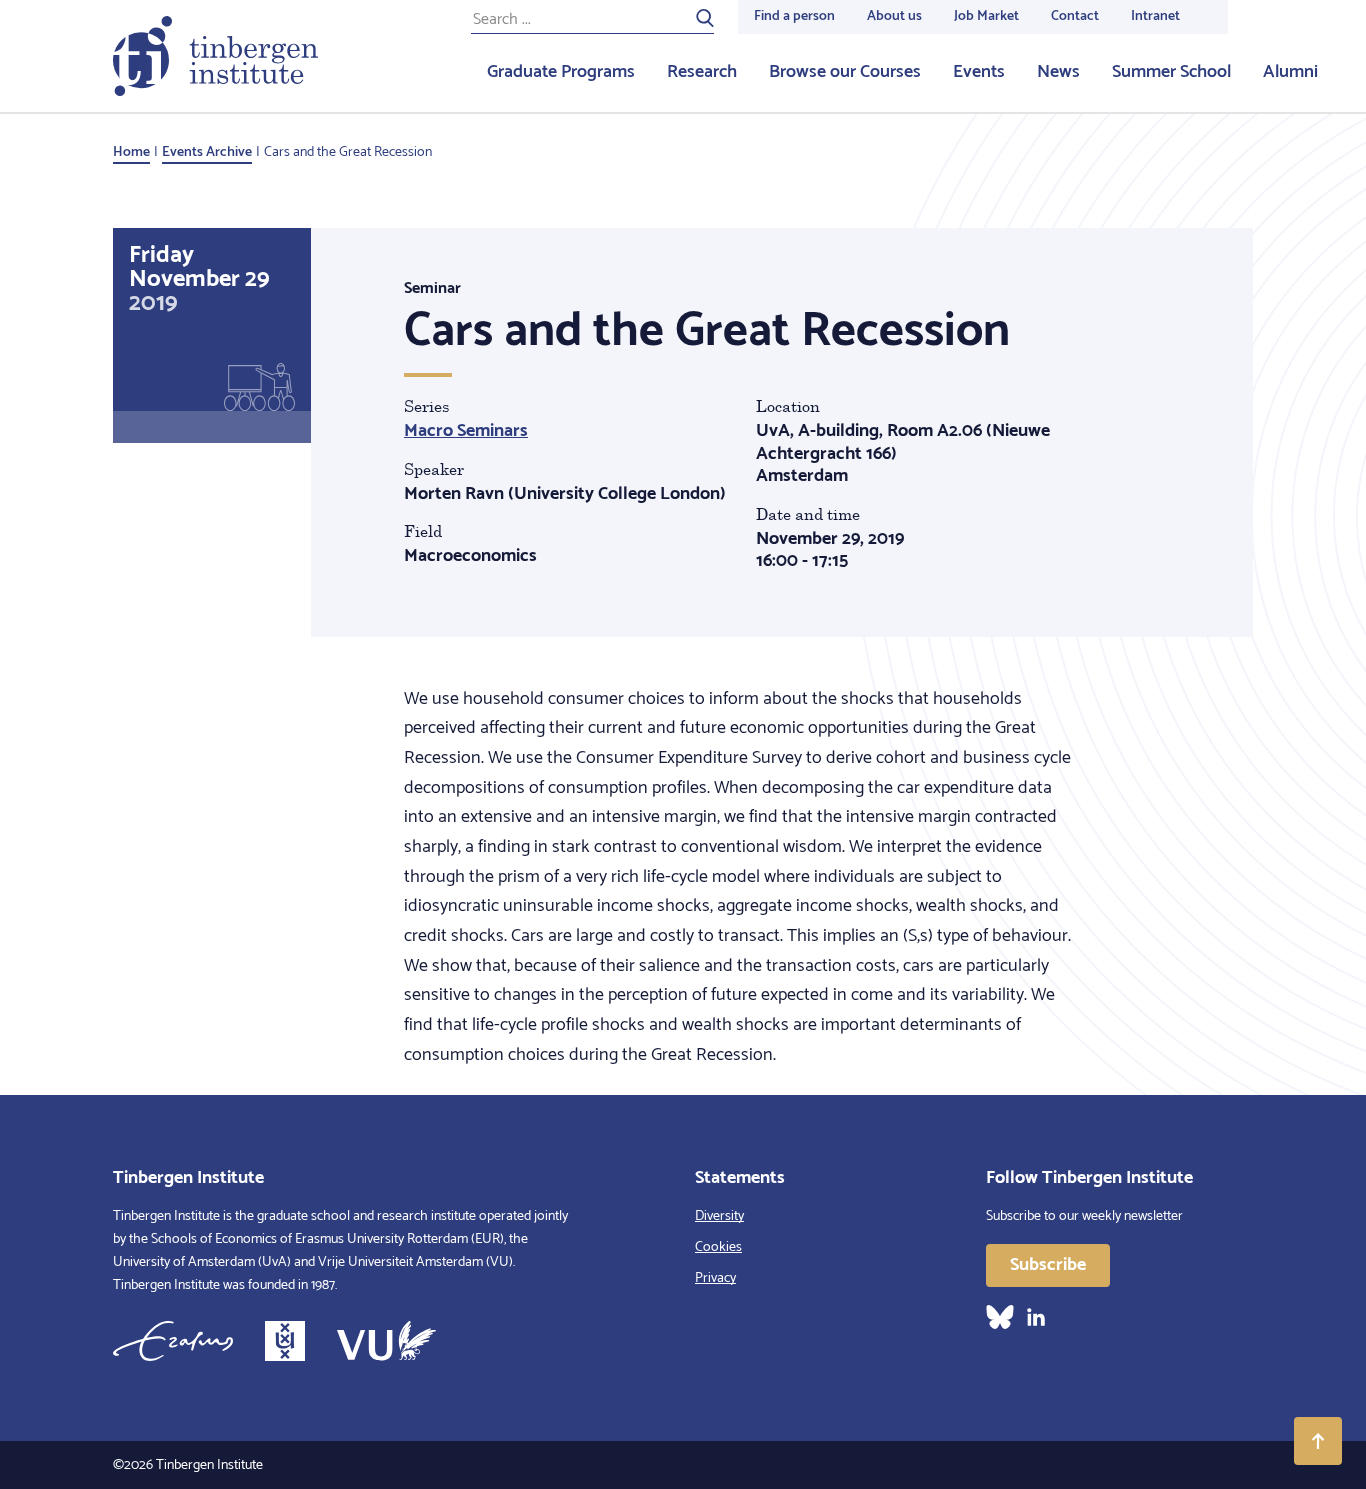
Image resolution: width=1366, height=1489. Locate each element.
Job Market (986, 16)
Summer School (1171, 72)
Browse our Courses (845, 72)
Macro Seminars (466, 431)
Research (702, 72)
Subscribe (1048, 1265)
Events (979, 72)
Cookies (718, 1247)
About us (894, 16)
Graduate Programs (561, 72)
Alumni (1290, 72)
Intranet (1155, 16)
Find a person (794, 16)
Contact (1075, 16)
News (1058, 72)
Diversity (719, 1216)
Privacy (715, 1278)
